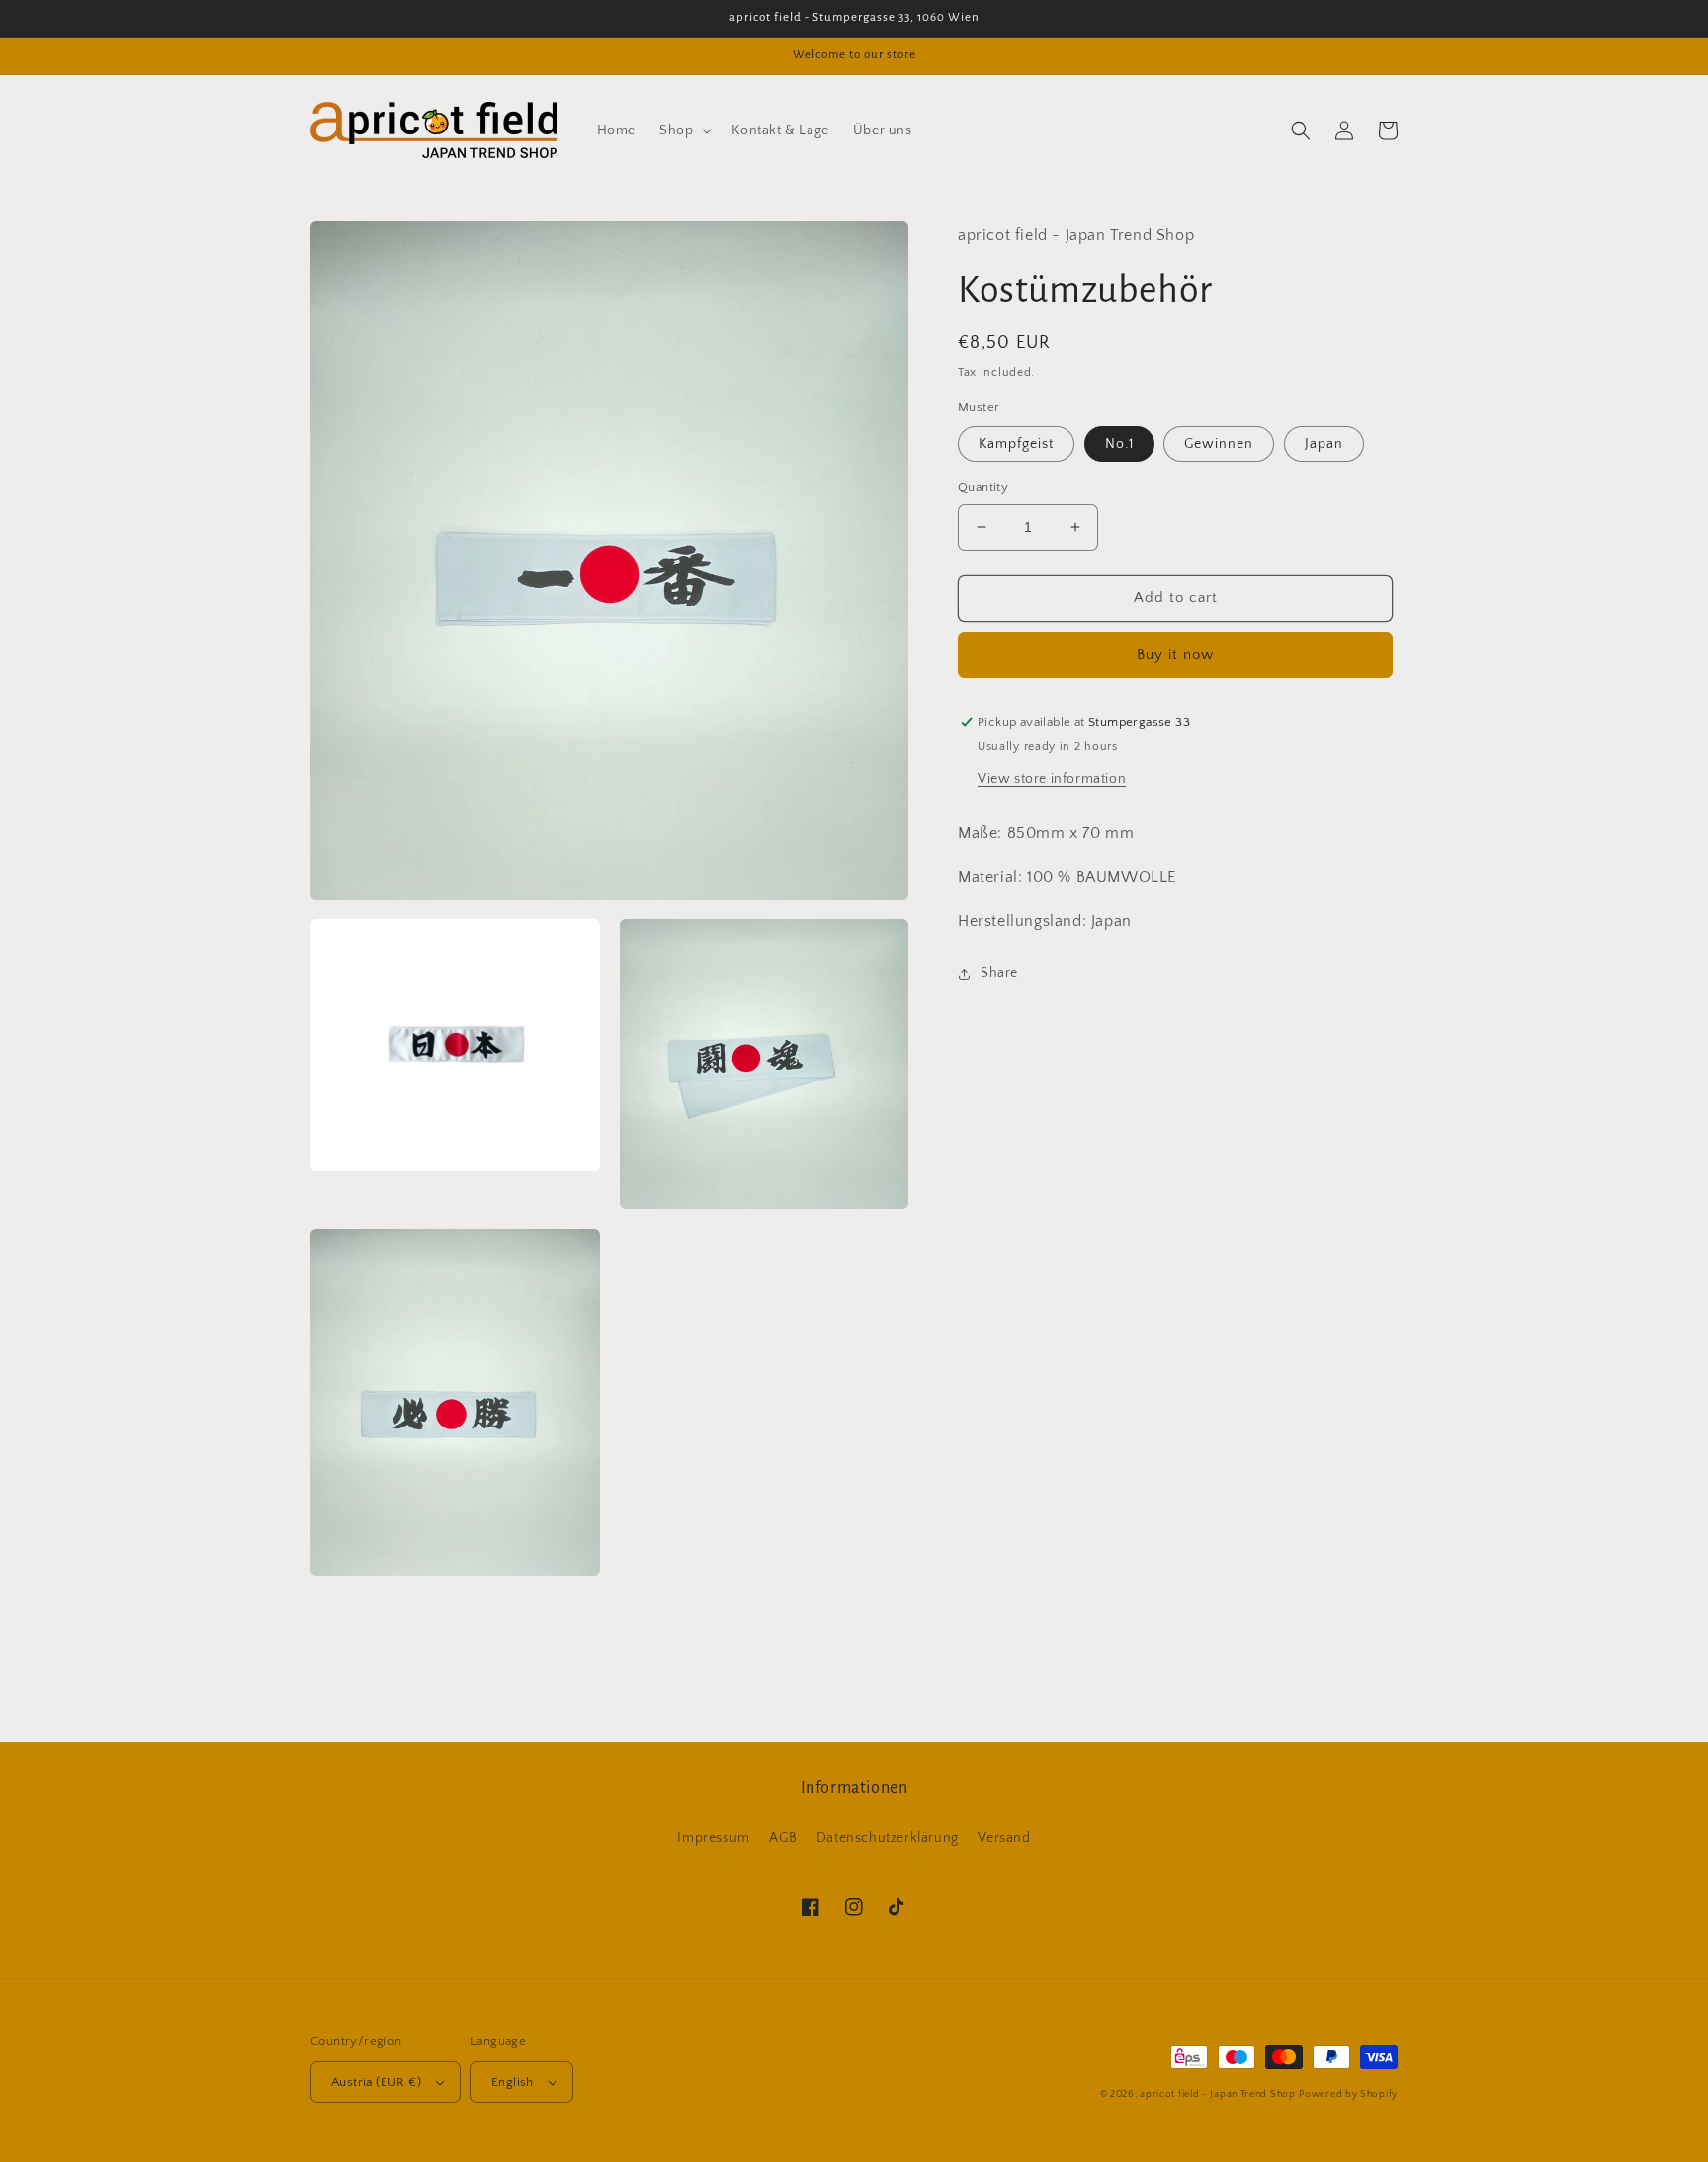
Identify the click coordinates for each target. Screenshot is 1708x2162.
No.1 (1119, 444)
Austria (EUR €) (376, 2082)
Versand (1004, 1838)
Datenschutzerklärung (888, 1838)
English (512, 2082)
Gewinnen (1219, 444)
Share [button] (999, 973)
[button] (683, 130)
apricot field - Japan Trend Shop (1217, 2094)
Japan (1324, 444)
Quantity (983, 487)
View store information (1052, 779)
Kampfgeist (1016, 444)
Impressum (713, 1838)
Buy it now (1175, 655)
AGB (783, 1838)
